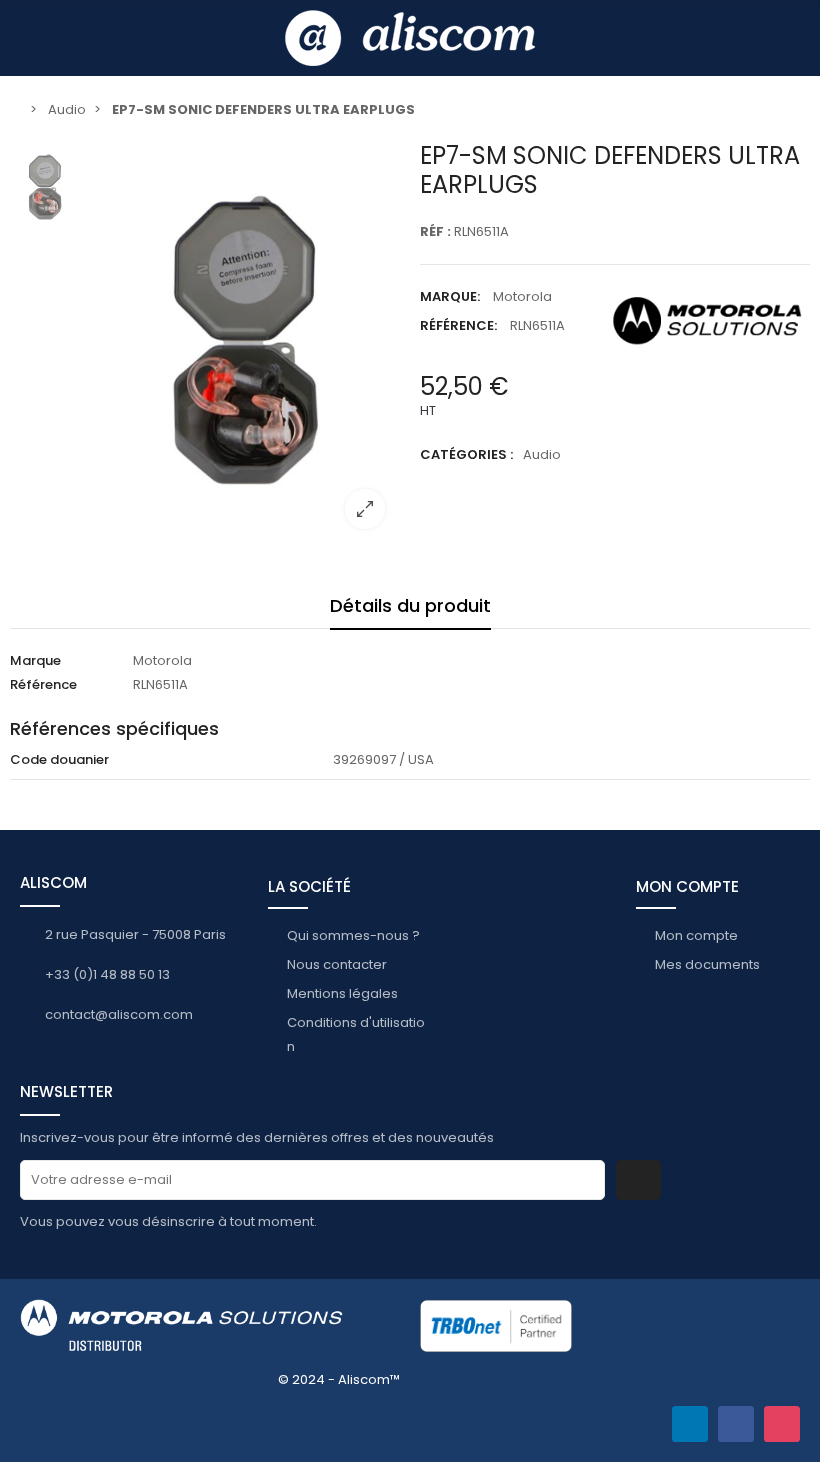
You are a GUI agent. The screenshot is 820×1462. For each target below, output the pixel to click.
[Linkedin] (690, 1424)
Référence (43, 684)
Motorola (522, 296)
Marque (35, 660)
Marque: (450, 296)
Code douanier (59, 759)
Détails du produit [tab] (410, 605)
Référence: (458, 325)
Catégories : (466, 454)
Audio (542, 454)
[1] (638, 1180)
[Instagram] (782, 1424)
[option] (245, 343)
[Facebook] (736, 1424)
